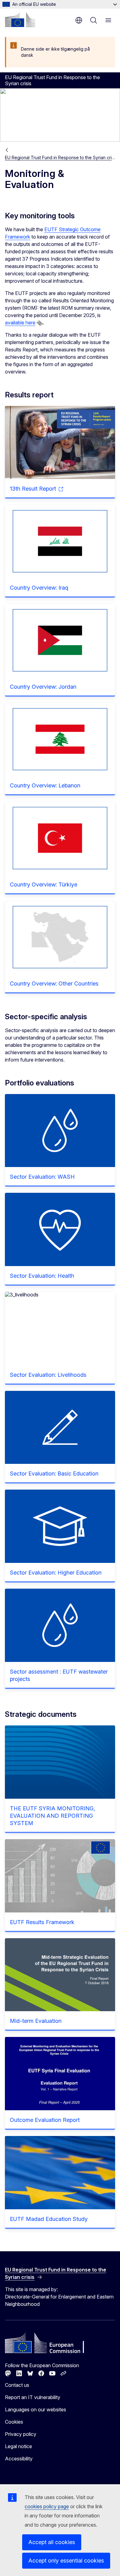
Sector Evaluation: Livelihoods (48, 1375)
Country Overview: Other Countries (54, 984)
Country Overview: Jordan (43, 687)
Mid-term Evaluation (36, 2021)
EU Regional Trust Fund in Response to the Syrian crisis (60, 157)
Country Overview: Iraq (39, 588)
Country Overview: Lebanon (45, 785)
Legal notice (18, 2446)
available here (20, 323)
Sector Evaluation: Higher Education (56, 1573)
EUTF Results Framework (42, 1922)
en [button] (79, 20)
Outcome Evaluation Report (45, 2120)
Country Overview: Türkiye (44, 884)
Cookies (14, 2422)
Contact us (17, 2385)
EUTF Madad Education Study (49, 2219)
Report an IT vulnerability (33, 2397)
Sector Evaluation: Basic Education (54, 1474)
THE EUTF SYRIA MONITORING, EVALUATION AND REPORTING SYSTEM (52, 1816)
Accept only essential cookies (66, 2561)
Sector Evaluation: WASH (42, 1177)
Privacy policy (21, 2434)
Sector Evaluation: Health (42, 1276)
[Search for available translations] (40, 323)
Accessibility (19, 2459)
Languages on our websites (36, 2409)
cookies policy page (47, 2506)
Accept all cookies (52, 2542)
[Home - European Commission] (20, 20)
